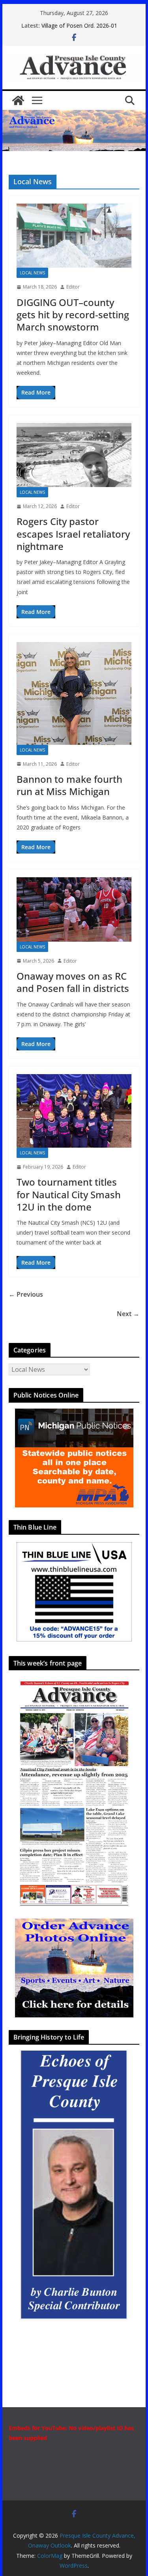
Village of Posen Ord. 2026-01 (79, 25)
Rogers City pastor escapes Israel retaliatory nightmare (73, 534)
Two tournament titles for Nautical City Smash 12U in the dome (69, 1194)
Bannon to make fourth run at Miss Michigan (69, 785)
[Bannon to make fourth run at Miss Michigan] (74, 693)
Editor (73, 287)
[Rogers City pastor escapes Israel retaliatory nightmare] (74, 455)
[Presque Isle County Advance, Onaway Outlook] (18, 100)
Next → (128, 1314)
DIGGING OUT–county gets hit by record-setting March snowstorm (73, 314)
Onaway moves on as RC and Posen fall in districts (73, 982)
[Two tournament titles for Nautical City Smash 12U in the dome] (74, 1111)
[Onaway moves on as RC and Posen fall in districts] (74, 909)
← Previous (26, 1294)
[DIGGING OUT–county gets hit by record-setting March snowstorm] (74, 236)
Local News (32, 273)
